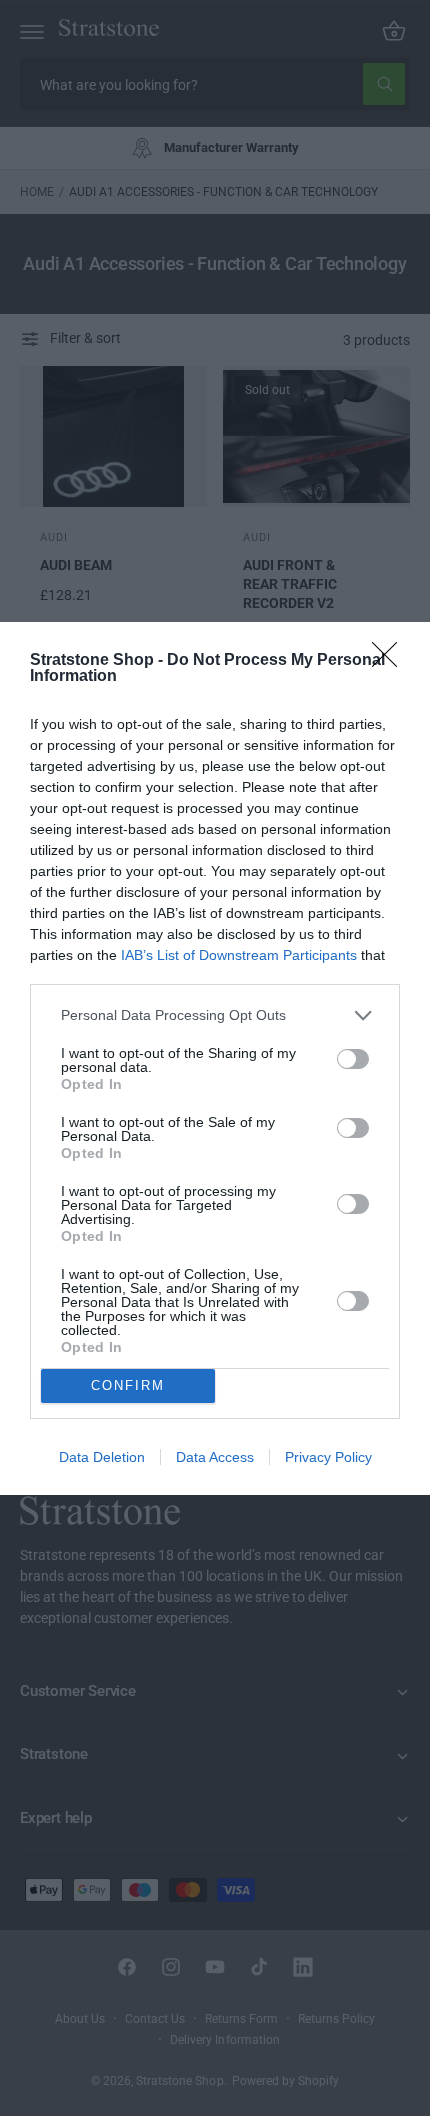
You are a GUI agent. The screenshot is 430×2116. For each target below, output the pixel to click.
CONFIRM (128, 1385)
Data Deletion (102, 1457)
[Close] (391, 661)
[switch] (353, 1059)
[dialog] (215, 1058)
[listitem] (215, 1015)
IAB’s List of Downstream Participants (239, 955)
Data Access (215, 1457)
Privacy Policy (328, 1457)
